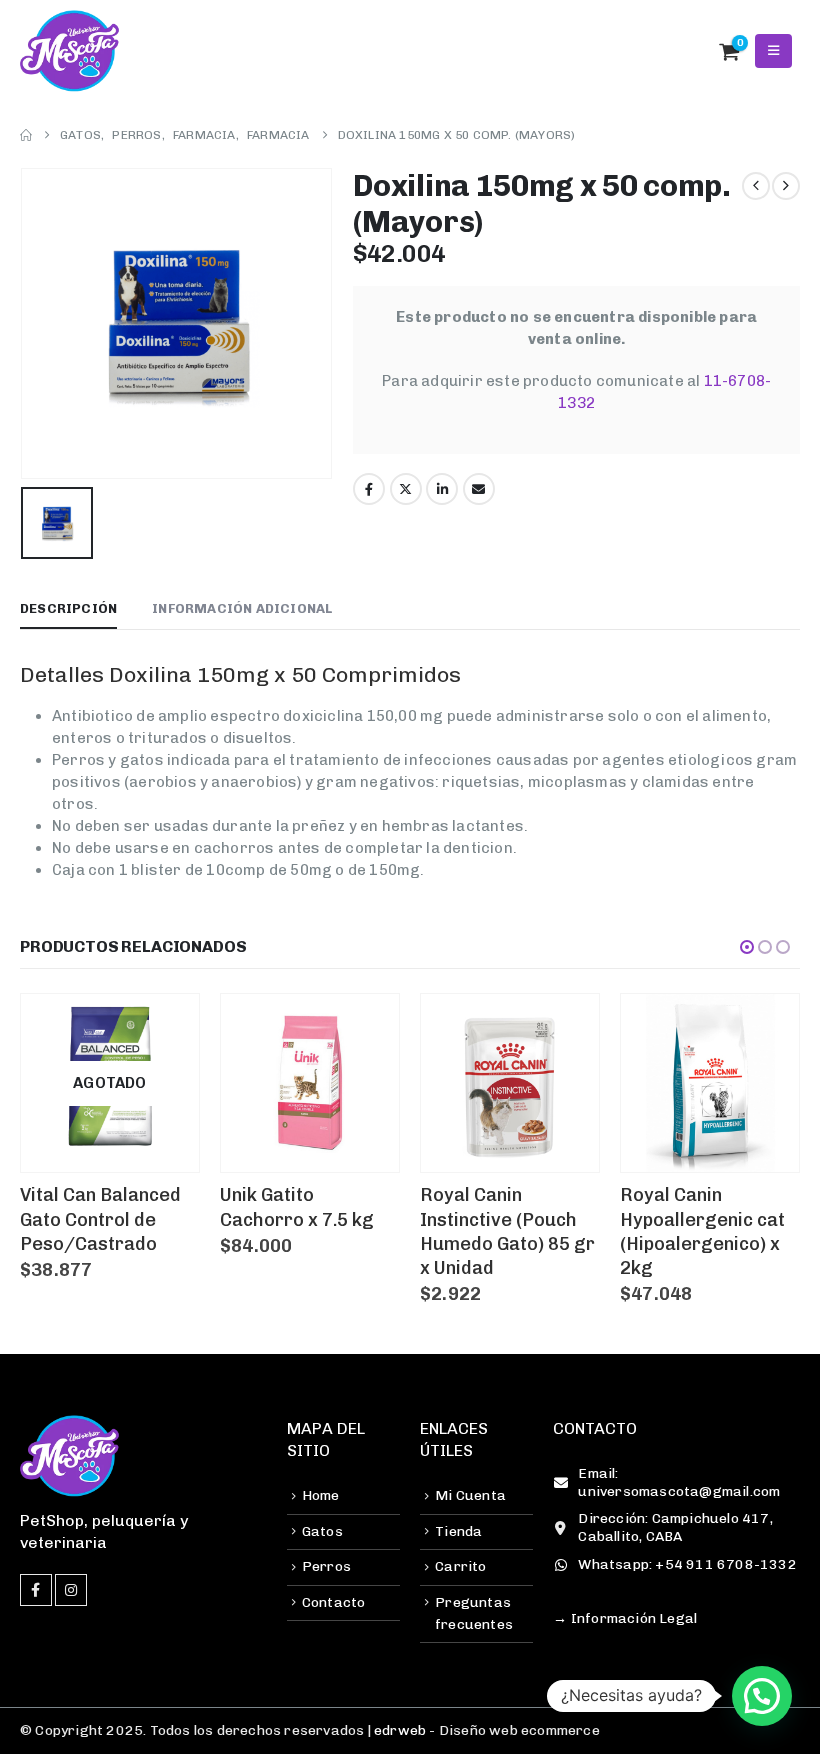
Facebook (369, 489)
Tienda (458, 1531)
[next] (786, 186)
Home (321, 1495)
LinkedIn (442, 489)
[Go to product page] (310, 1083)
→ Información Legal (625, 1618)
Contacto (334, 1602)
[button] (685, 51)
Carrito (460, 1566)
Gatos (322, 1531)
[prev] (756, 186)
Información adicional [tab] (242, 608)
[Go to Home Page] (26, 135)
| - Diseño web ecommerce (481, 1730)
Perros (326, 1566)
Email (479, 489)
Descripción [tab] (68, 608)
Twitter (406, 489)
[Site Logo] (70, 51)
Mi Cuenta (470, 1495)
